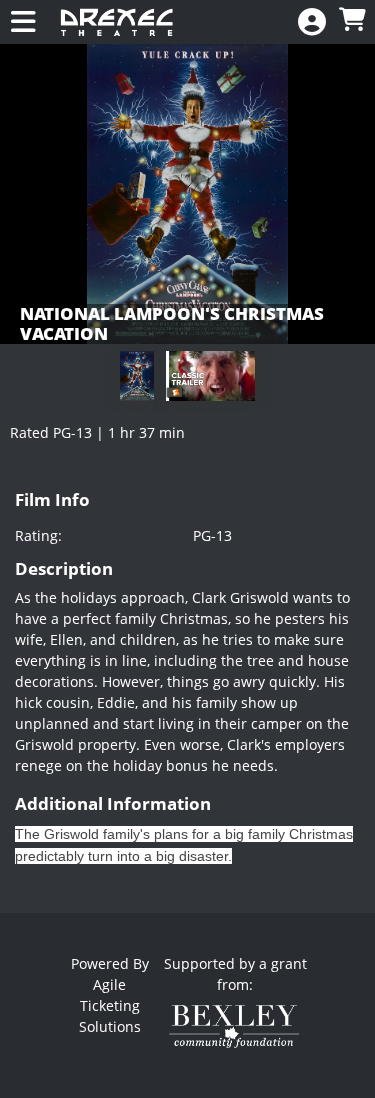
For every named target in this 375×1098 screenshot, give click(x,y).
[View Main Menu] (23, 22)
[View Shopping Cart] (352, 20)
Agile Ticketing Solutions (110, 1005)
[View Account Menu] (312, 22)
